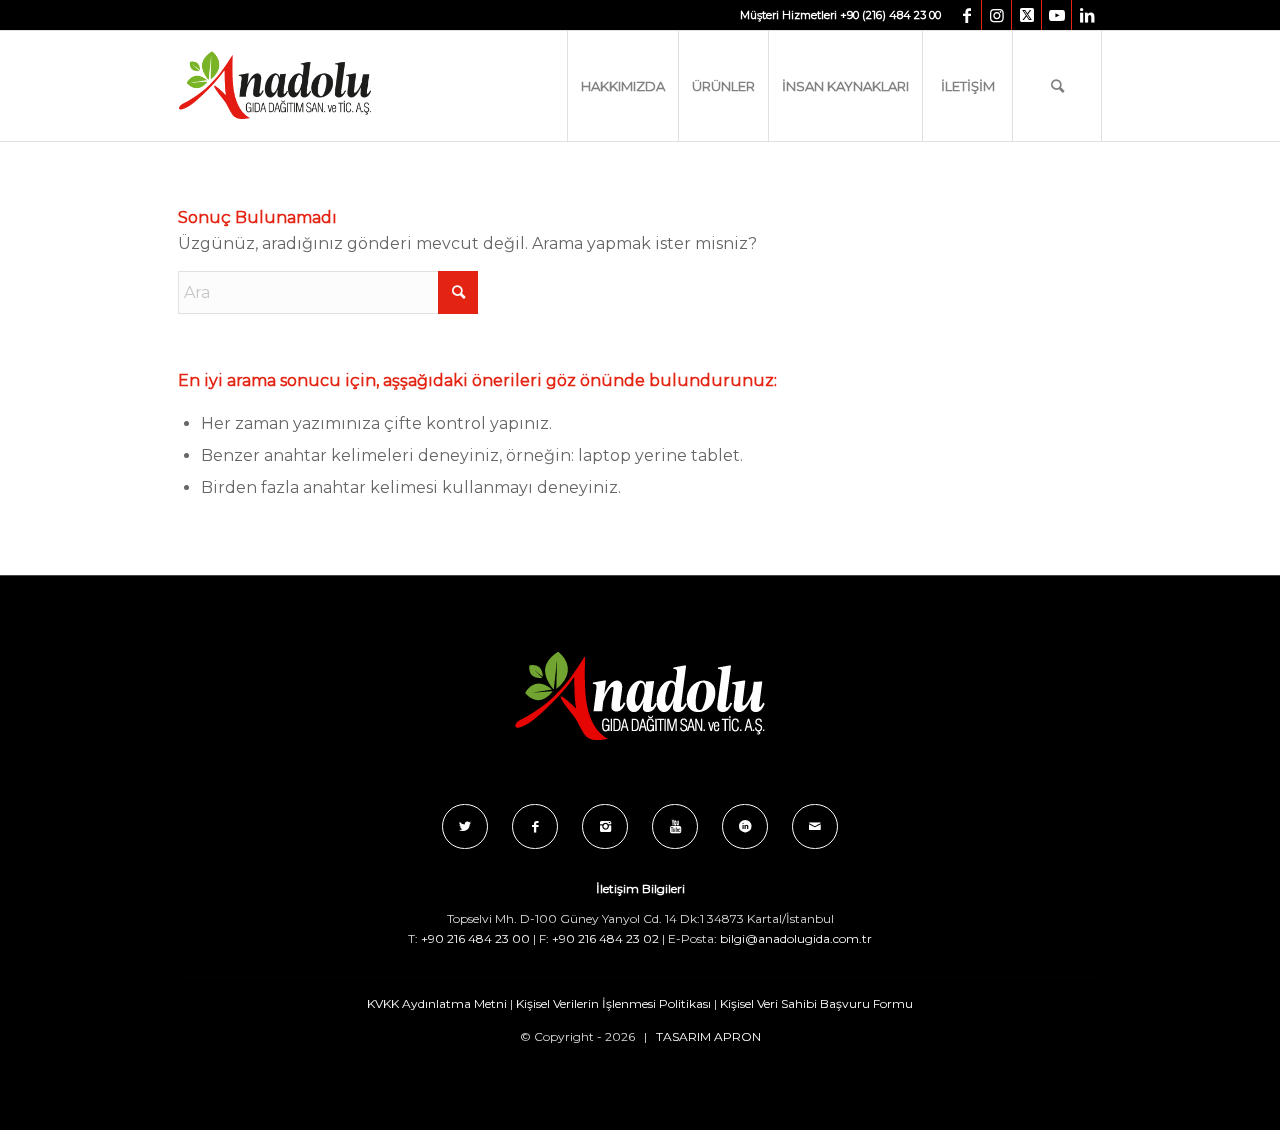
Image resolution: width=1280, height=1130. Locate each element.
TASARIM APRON (708, 1036)
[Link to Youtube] (1056, 15)
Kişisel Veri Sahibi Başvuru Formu (816, 1003)
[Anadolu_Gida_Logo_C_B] (315, 86)
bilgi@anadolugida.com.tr (796, 938)
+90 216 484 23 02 (605, 938)
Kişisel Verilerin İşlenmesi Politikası (613, 1003)
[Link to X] (1026, 15)
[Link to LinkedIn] (1087, 15)
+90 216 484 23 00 (475, 938)
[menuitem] (622, 86)
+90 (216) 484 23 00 (890, 15)
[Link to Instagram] (996, 15)
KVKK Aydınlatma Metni (437, 1003)
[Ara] (1057, 86)
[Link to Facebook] (966, 15)
